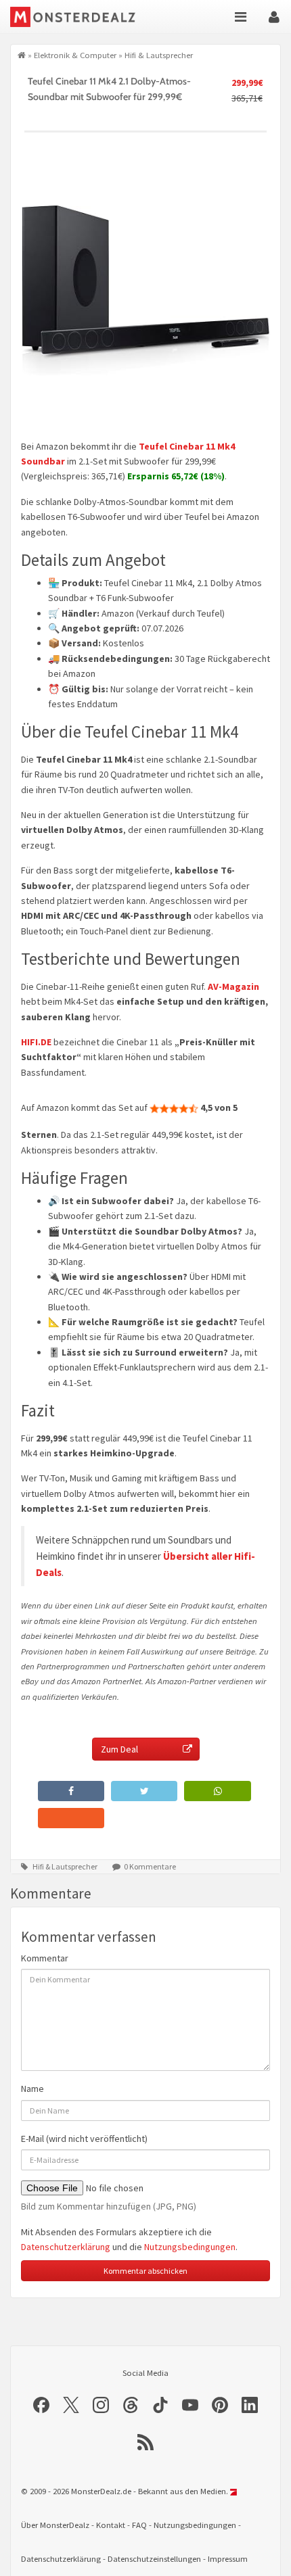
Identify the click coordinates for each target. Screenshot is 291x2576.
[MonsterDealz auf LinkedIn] (250, 2405)
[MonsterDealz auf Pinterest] (220, 2405)
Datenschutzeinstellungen (154, 2559)
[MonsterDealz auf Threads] (131, 2405)
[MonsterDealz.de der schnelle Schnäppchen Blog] (83, 17)
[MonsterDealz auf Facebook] (41, 2405)
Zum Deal (119, 1749)
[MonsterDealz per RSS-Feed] (145, 2442)
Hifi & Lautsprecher (159, 55)
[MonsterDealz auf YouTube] (190, 2405)
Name (32, 2089)
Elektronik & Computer (75, 55)
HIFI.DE (36, 1042)
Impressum (228, 2559)
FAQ (139, 2525)
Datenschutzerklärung (66, 2247)
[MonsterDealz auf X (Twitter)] (71, 2405)
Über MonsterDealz (55, 2525)
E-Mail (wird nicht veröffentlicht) (84, 2139)
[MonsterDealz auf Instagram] (101, 2405)
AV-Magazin (233, 986)
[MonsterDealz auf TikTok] (160, 2405)
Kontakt (111, 2525)
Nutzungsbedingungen (190, 2247)
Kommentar (45, 1958)
